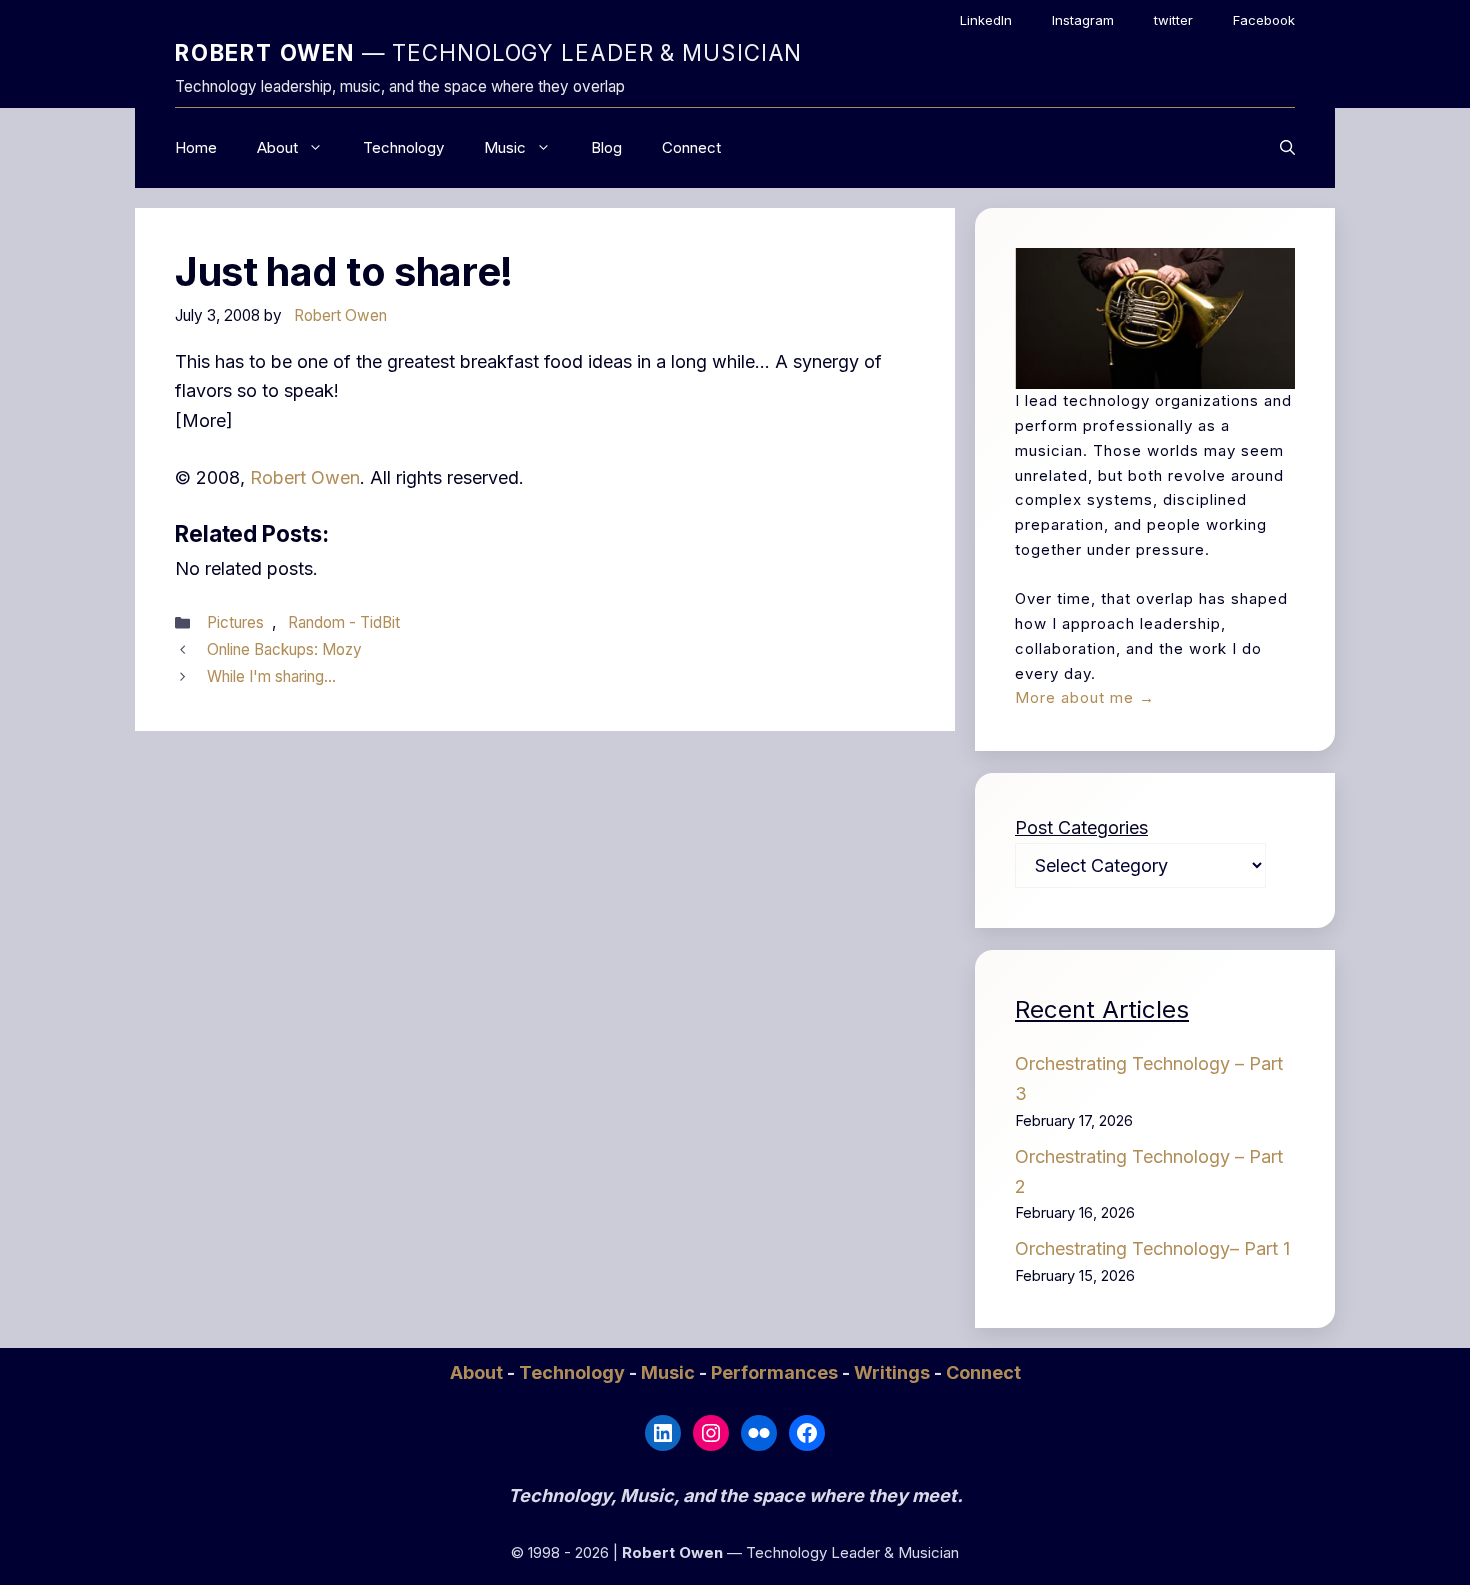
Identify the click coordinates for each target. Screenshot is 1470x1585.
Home (196, 147)
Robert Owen (305, 477)
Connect (691, 147)
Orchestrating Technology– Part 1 (1152, 1248)
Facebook (1264, 20)
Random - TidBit (344, 622)
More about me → (1085, 697)
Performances (776, 1372)
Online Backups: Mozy (284, 649)
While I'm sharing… (271, 676)
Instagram (1083, 20)
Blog (606, 147)
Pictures (235, 622)
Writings (894, 1372)
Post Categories (1081, 827)
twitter (1173, 20)
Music (505, 147)
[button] (1287, 148)
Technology (403, 147)
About (277, 147)
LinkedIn (986, 20)
